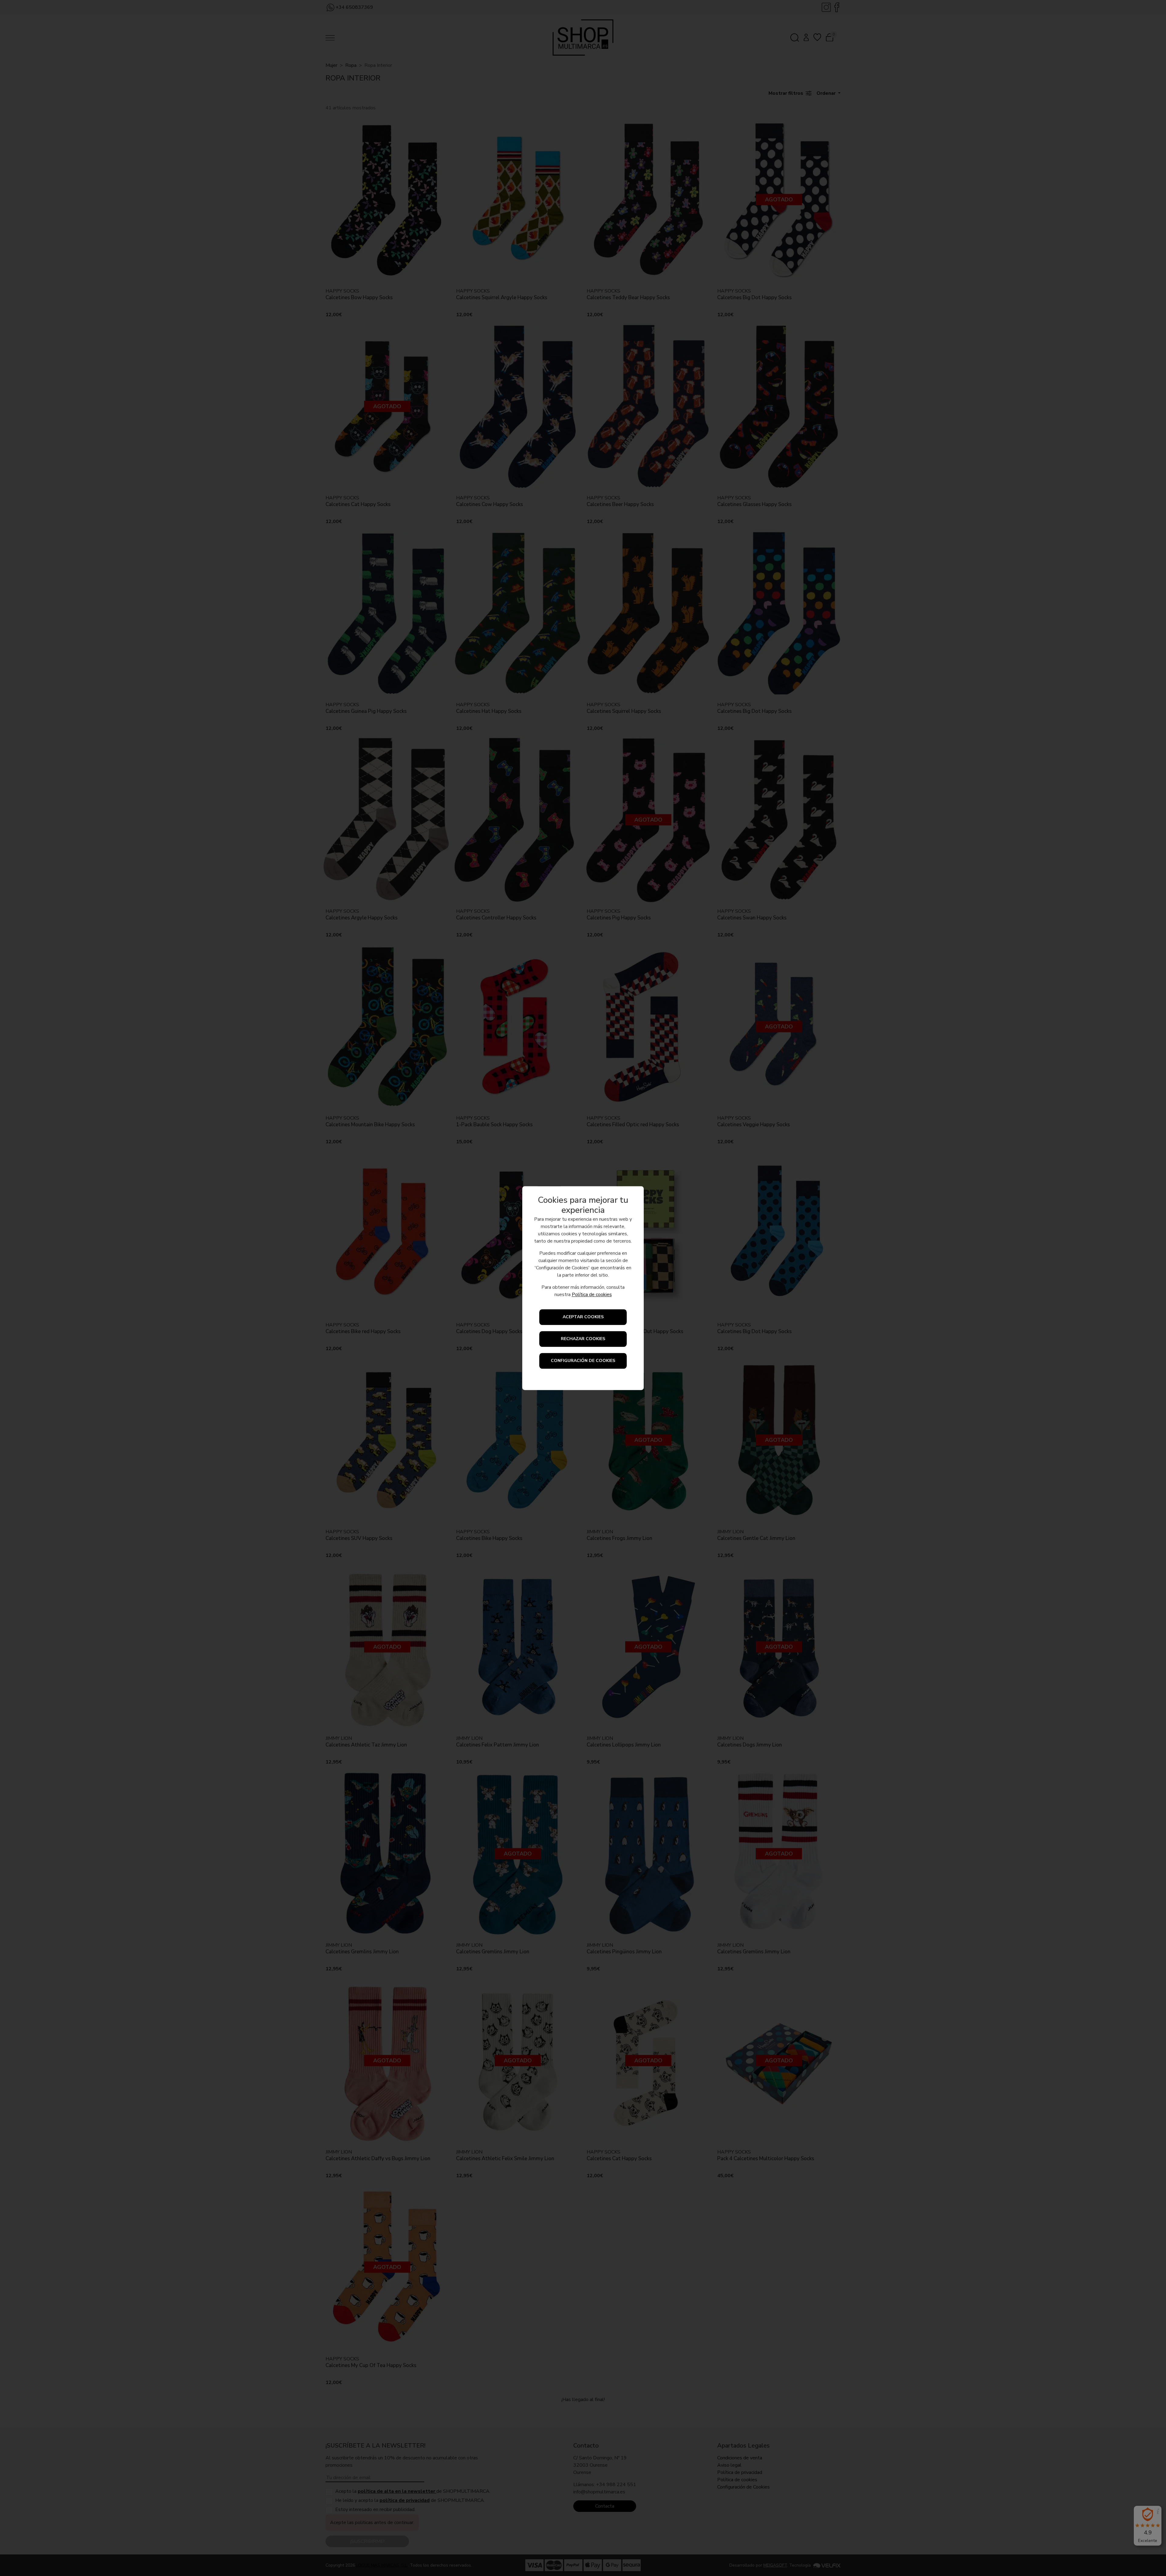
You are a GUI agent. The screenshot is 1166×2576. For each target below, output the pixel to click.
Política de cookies (592, 1295)
